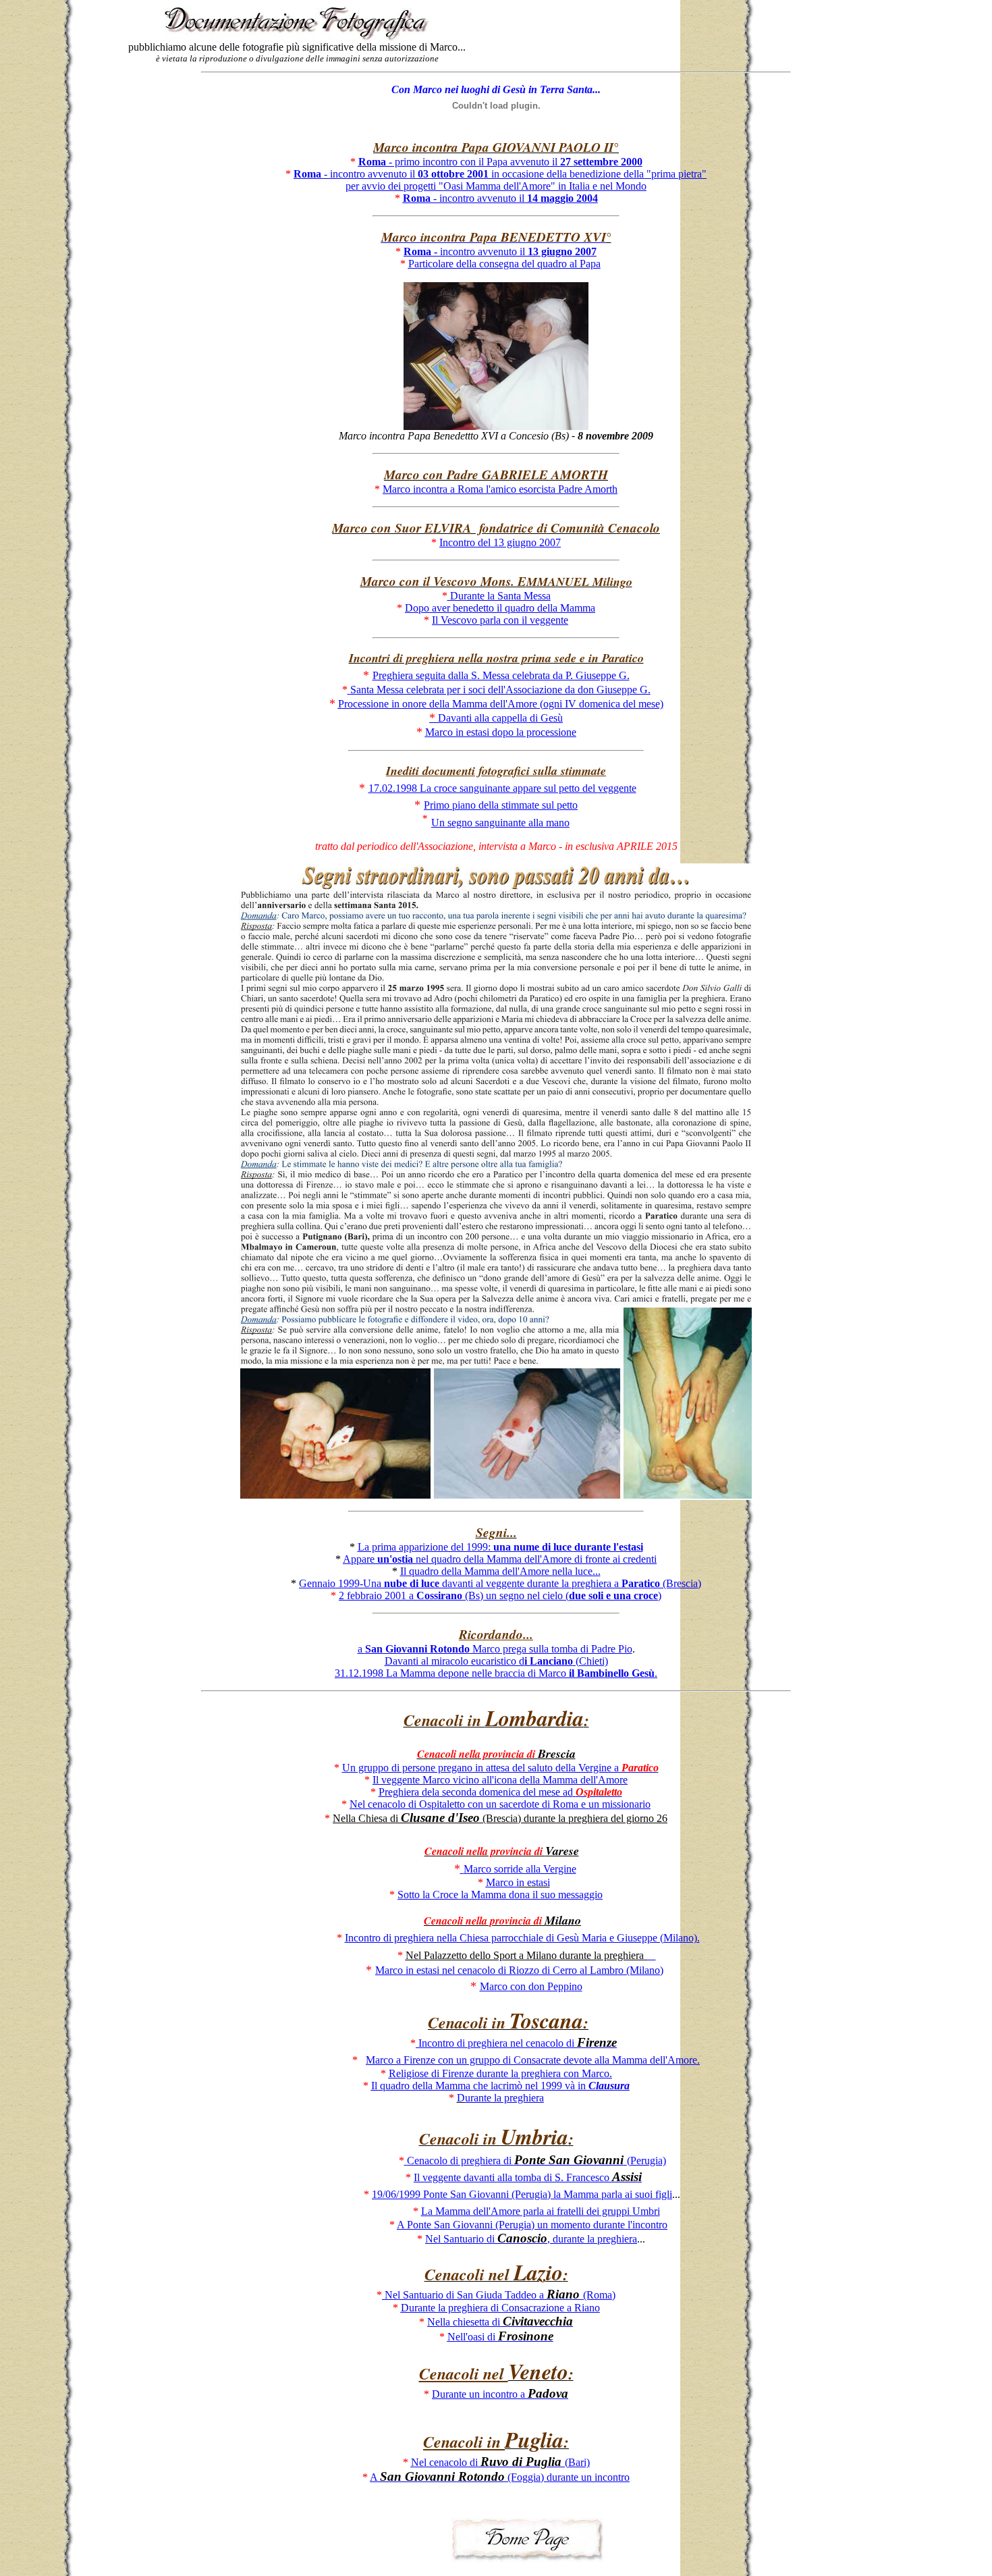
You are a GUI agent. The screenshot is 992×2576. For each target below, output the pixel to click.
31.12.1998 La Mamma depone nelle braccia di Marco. (496, 1673)
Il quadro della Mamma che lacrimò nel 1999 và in (500, 2086)
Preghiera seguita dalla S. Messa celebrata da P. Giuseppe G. (501, 675)
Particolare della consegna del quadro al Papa (504, 264)
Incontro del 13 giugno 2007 (500, 542)
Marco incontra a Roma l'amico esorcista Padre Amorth (500, 489)
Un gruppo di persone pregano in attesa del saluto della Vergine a (500, 1768)
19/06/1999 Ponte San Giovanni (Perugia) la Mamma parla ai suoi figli (522, 2194)
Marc (502, 1882)
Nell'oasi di (500, 2337)
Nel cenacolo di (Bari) (500, 2462)
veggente (502, 788)
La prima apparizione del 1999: (500, 1547)
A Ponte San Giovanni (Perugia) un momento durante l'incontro (532, 2225)
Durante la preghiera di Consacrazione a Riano (500, 2308)
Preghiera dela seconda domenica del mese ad (500, 1792)
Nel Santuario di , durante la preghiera (531, 2239)
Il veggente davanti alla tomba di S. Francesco (528, 2177)
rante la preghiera (504, 2098)
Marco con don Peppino (531, 1986)
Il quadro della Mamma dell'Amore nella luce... (500, 1571)
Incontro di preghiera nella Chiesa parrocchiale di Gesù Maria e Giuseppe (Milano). (522, 1938)
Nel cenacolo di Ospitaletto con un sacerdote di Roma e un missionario (500, 1804)
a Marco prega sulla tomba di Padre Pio (495, 1649)
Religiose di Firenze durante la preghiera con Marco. (500, 2073)
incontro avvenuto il (500, 251)
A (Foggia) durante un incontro (500, 2477)
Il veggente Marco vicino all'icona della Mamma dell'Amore (500, 1780)
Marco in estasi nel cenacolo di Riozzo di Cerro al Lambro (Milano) (519, 1970)
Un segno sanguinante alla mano (500, 823)
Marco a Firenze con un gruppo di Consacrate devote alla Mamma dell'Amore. (533, 2060)
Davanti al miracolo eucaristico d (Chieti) (496, 1661)
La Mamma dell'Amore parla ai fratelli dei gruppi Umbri (541, 2211)
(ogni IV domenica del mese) (501, 704)
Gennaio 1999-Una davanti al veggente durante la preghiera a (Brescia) (500, 1583)
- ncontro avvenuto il (500, 198)
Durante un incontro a (500, 2394)
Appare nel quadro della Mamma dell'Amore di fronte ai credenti (500, 1559)
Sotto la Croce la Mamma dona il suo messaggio (500, 1895)
